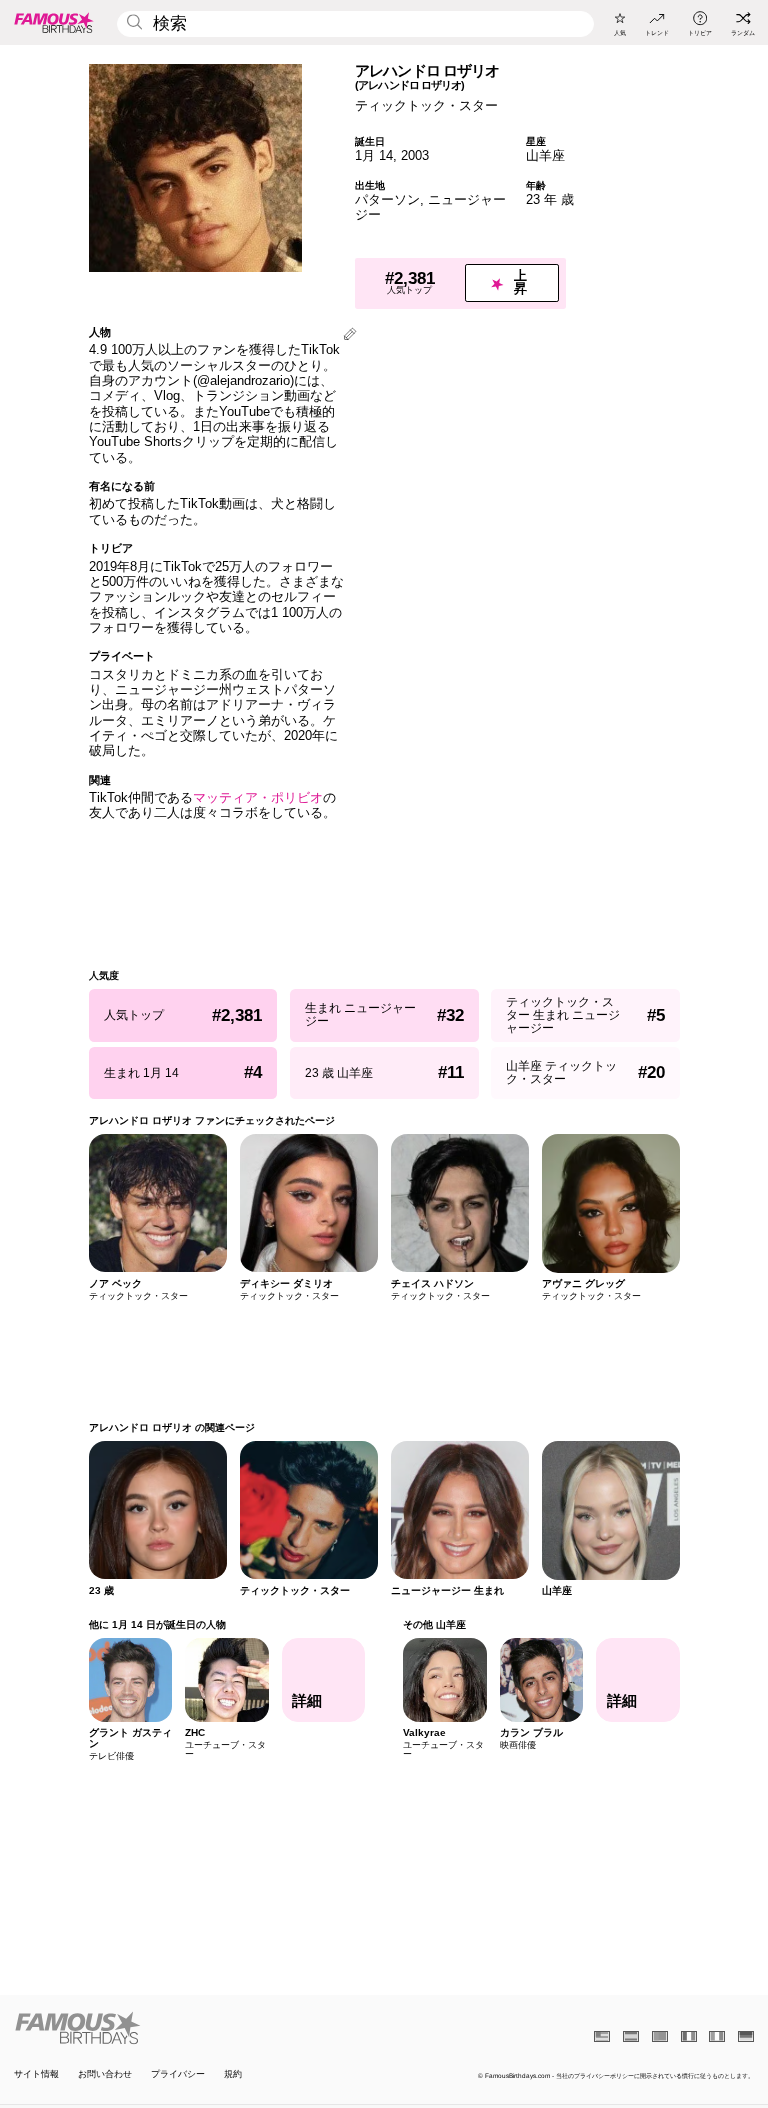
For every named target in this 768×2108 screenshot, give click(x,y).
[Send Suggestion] (350, 335)
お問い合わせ (105, 2074)
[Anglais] (602, 2036)
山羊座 (545, 155)
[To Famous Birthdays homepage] (54, 22)
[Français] (689, 2036)
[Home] (196, 2028)
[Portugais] (660, 2036)
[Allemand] (746, 2036)
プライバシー (178, 2074)
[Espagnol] (631, 2036)
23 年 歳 (550, 199)
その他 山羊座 (434, 1624)
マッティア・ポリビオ (258, 797)
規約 (233, 2074)
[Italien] (717, 2036)
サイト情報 (36, 2074)
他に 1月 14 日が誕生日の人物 (157, 1624)
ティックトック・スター (426, 105)
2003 (415, 155)
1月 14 (374, 155)
